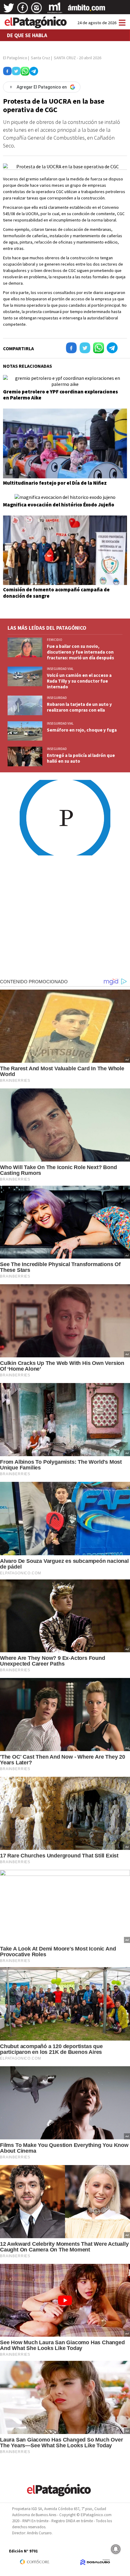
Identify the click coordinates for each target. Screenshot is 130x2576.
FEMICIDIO (55, 640)
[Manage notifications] (116, 2549)
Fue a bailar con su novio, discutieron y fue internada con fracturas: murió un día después (80, 652)
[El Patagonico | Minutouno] (55, 10)
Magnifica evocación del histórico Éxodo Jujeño (59, 505)
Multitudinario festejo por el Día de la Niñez (55, 483)
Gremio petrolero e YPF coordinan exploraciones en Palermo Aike (60, 395)
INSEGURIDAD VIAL (60, 669)
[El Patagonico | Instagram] (37, 10)
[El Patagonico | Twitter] (9, 10)
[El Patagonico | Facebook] (23, 10)
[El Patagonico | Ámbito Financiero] (87, 10)
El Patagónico (15, 58)
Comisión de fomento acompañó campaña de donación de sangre (56, 593)
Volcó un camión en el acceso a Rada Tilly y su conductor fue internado (79, 681)
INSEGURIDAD (57, 698)
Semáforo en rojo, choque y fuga (82, 730)
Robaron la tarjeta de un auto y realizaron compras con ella (79, 707)
